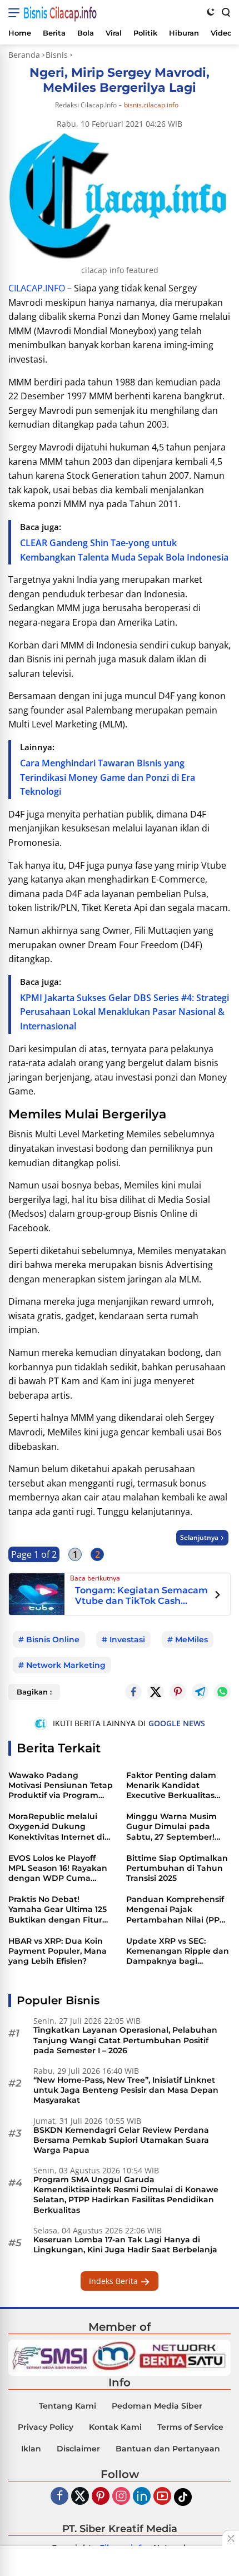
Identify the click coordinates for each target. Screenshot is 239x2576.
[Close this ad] (231, 2538)
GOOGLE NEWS (177, 1723)
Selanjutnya (199, 1537)
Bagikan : (34, 1692)
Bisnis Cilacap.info (60, 13)
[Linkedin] (142, 2497)
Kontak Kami (115, 2427)
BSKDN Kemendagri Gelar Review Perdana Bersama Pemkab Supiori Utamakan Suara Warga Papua (121, 2140)
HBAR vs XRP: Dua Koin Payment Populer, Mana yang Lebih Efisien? (58, 1951)
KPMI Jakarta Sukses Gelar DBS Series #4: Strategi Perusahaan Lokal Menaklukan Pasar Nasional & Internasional (125, 1012)
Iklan (31, 2449)
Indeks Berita (114, 2281)
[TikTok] (183, 2497)
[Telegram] (200, 1692)
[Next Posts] (218, 1596)
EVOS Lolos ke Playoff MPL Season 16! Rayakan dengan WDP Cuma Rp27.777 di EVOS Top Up (59, 1868)
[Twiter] (80, 2497)
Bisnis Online (53, 1639)
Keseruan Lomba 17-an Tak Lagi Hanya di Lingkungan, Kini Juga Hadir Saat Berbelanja (125, 2245)
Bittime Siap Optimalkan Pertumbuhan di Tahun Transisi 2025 (177, 1868)
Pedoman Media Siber (157, 2406)
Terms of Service (190, 2427)
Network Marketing (66, 1665)
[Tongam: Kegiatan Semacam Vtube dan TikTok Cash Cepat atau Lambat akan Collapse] (37, 1593)
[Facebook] (59, 2497)
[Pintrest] (178, 1692)
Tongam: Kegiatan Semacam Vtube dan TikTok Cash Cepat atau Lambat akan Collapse (141, 1596)
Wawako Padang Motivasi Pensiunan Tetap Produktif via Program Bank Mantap (61, 1785)
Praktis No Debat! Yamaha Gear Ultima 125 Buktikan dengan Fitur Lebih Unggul (58, 1909)
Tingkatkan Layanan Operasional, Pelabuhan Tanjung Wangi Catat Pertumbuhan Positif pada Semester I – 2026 (125, 2040)
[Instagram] (121, 2497)
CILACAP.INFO (37, 288)
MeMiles (191, 1639)
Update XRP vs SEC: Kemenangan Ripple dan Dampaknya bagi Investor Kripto (178, 1951)
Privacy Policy (46, 2427)
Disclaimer (78, 2449)
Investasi (127, 1639)
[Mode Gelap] (211, 12)
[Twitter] (156, 1692)
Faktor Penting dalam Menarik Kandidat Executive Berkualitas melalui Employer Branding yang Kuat (171, 1785)
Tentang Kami (68, 2406)
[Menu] (16, 13)
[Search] (225, 12)
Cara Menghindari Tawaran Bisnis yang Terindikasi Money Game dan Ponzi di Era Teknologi (108, 777)
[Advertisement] (120, 2562)
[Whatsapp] (222, 1692)
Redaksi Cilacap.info (86, 105)
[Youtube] (162, 2497)
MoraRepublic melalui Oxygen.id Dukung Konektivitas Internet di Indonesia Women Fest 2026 (56, 1827)
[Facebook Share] (133, 1692)
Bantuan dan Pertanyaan (168, 2449)
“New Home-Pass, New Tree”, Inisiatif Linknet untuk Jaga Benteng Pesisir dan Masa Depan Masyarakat (126, 2090)
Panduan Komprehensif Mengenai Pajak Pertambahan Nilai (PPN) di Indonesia (177, 1909)
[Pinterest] (101, 2497)
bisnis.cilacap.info (151, 105)
